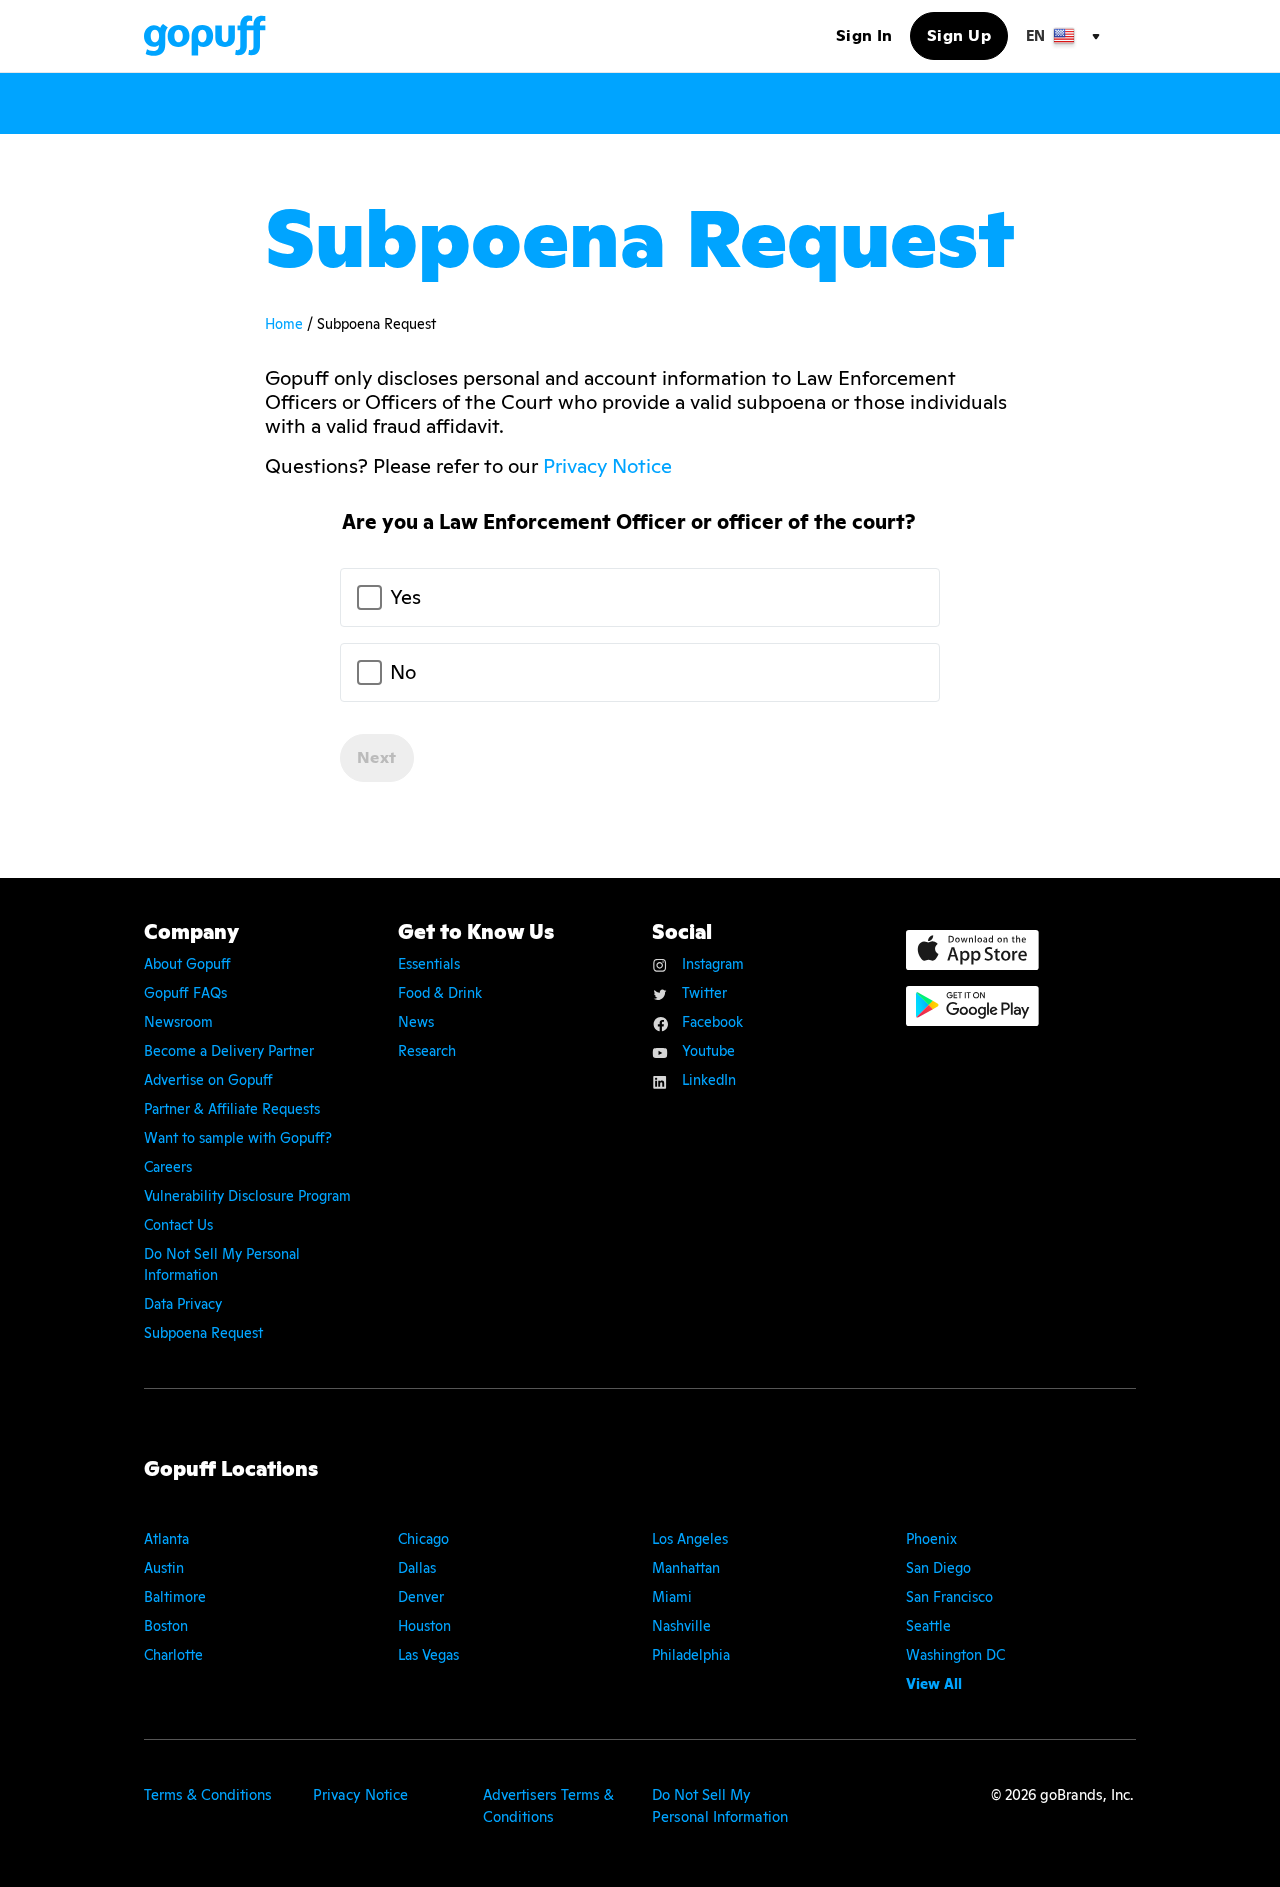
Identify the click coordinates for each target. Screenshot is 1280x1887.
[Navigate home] (205, 35)
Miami (672, 1597)
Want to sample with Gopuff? (238, 1138)
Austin (164, 1568)
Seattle (928, 1626)
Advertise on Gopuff (208, 1080)
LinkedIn (709, 1080)
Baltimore (175, 1597)
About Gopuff (187, 964)
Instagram (713, 964)
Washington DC (955, 1655)
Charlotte (173, 1655)
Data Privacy (183, 1304)
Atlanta (166, 1539)
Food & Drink (440, 993)
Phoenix (931, 1539)
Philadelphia (691, 1655)
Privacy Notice (607, 466)
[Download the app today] (972, 950)
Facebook (712, 1022)
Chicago (423, 1539)
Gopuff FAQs (185, 993)
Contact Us (178, 1225)
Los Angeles (690, 1539)
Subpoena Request (203, 1333)
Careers (168, 1167)
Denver (421, 1597)
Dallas (417, 1568)
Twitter (704, 993)
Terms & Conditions (208, 1794)
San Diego (938, 1568)
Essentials (429, 964)
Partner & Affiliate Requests (232, 1109)
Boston (166, 1626)
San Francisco (949, 1597)
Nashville (681, 1626)
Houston (424, 1626)
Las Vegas (428, 1655)
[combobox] (1061, 36)
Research (427, 1051)
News (416, 1022)
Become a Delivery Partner (229, 1051)
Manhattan (686, 1568)
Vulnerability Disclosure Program (247, 1196)
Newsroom (178, 1022)
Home (286, 324)
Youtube (708, 1051)
